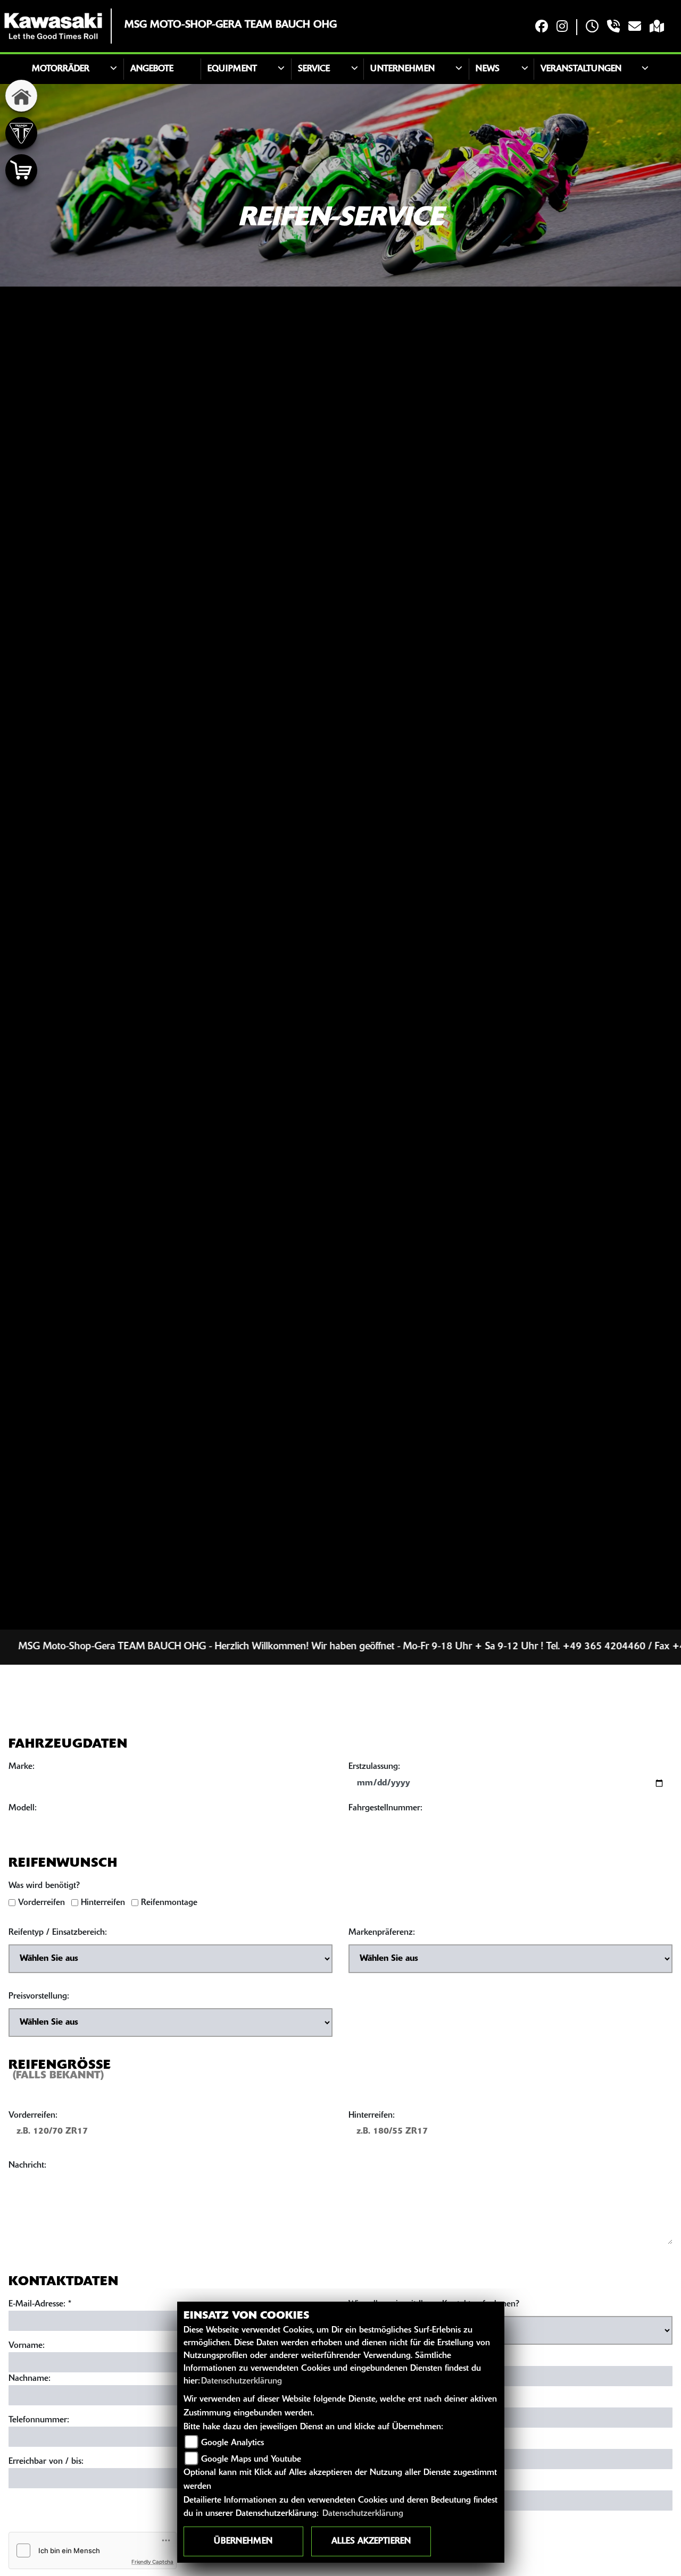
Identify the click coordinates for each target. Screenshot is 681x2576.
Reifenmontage (169, 1903)
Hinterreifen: (372, 2116)
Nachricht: (27, 2166)
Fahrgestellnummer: (385, 1808)
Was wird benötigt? (44, 1886)
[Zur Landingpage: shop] (21, 170)
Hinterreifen (103, 1903)
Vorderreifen (41, 1903)
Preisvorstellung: (39, 1996)
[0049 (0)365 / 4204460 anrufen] (613, 27)
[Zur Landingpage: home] (21, 96)
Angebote (152, 69)
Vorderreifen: (33, 2116)
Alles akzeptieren (371, 2541)
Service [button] (314, 69)
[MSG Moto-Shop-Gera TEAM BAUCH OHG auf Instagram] (562, 27)
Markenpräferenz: (382, 1933)
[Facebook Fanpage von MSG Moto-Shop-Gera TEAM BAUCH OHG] (542, 27)
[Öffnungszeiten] (592, 27)
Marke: (22, 1767)
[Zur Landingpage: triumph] (21, 133)
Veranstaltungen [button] (581, 69)
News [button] (488, 69)
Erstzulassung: (374, 1767)
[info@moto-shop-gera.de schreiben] (635, 27)
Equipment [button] (232, 69)
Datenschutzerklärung (242, 2381)
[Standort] (657, 27)
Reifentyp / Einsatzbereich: (58, 1933)
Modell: (23, 1808)
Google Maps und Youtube (251, 2460)
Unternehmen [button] (402, 69)
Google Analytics (232, 2443)
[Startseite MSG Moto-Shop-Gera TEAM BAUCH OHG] (53, 26)
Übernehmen (243, 2541)
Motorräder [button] (61, 69)
